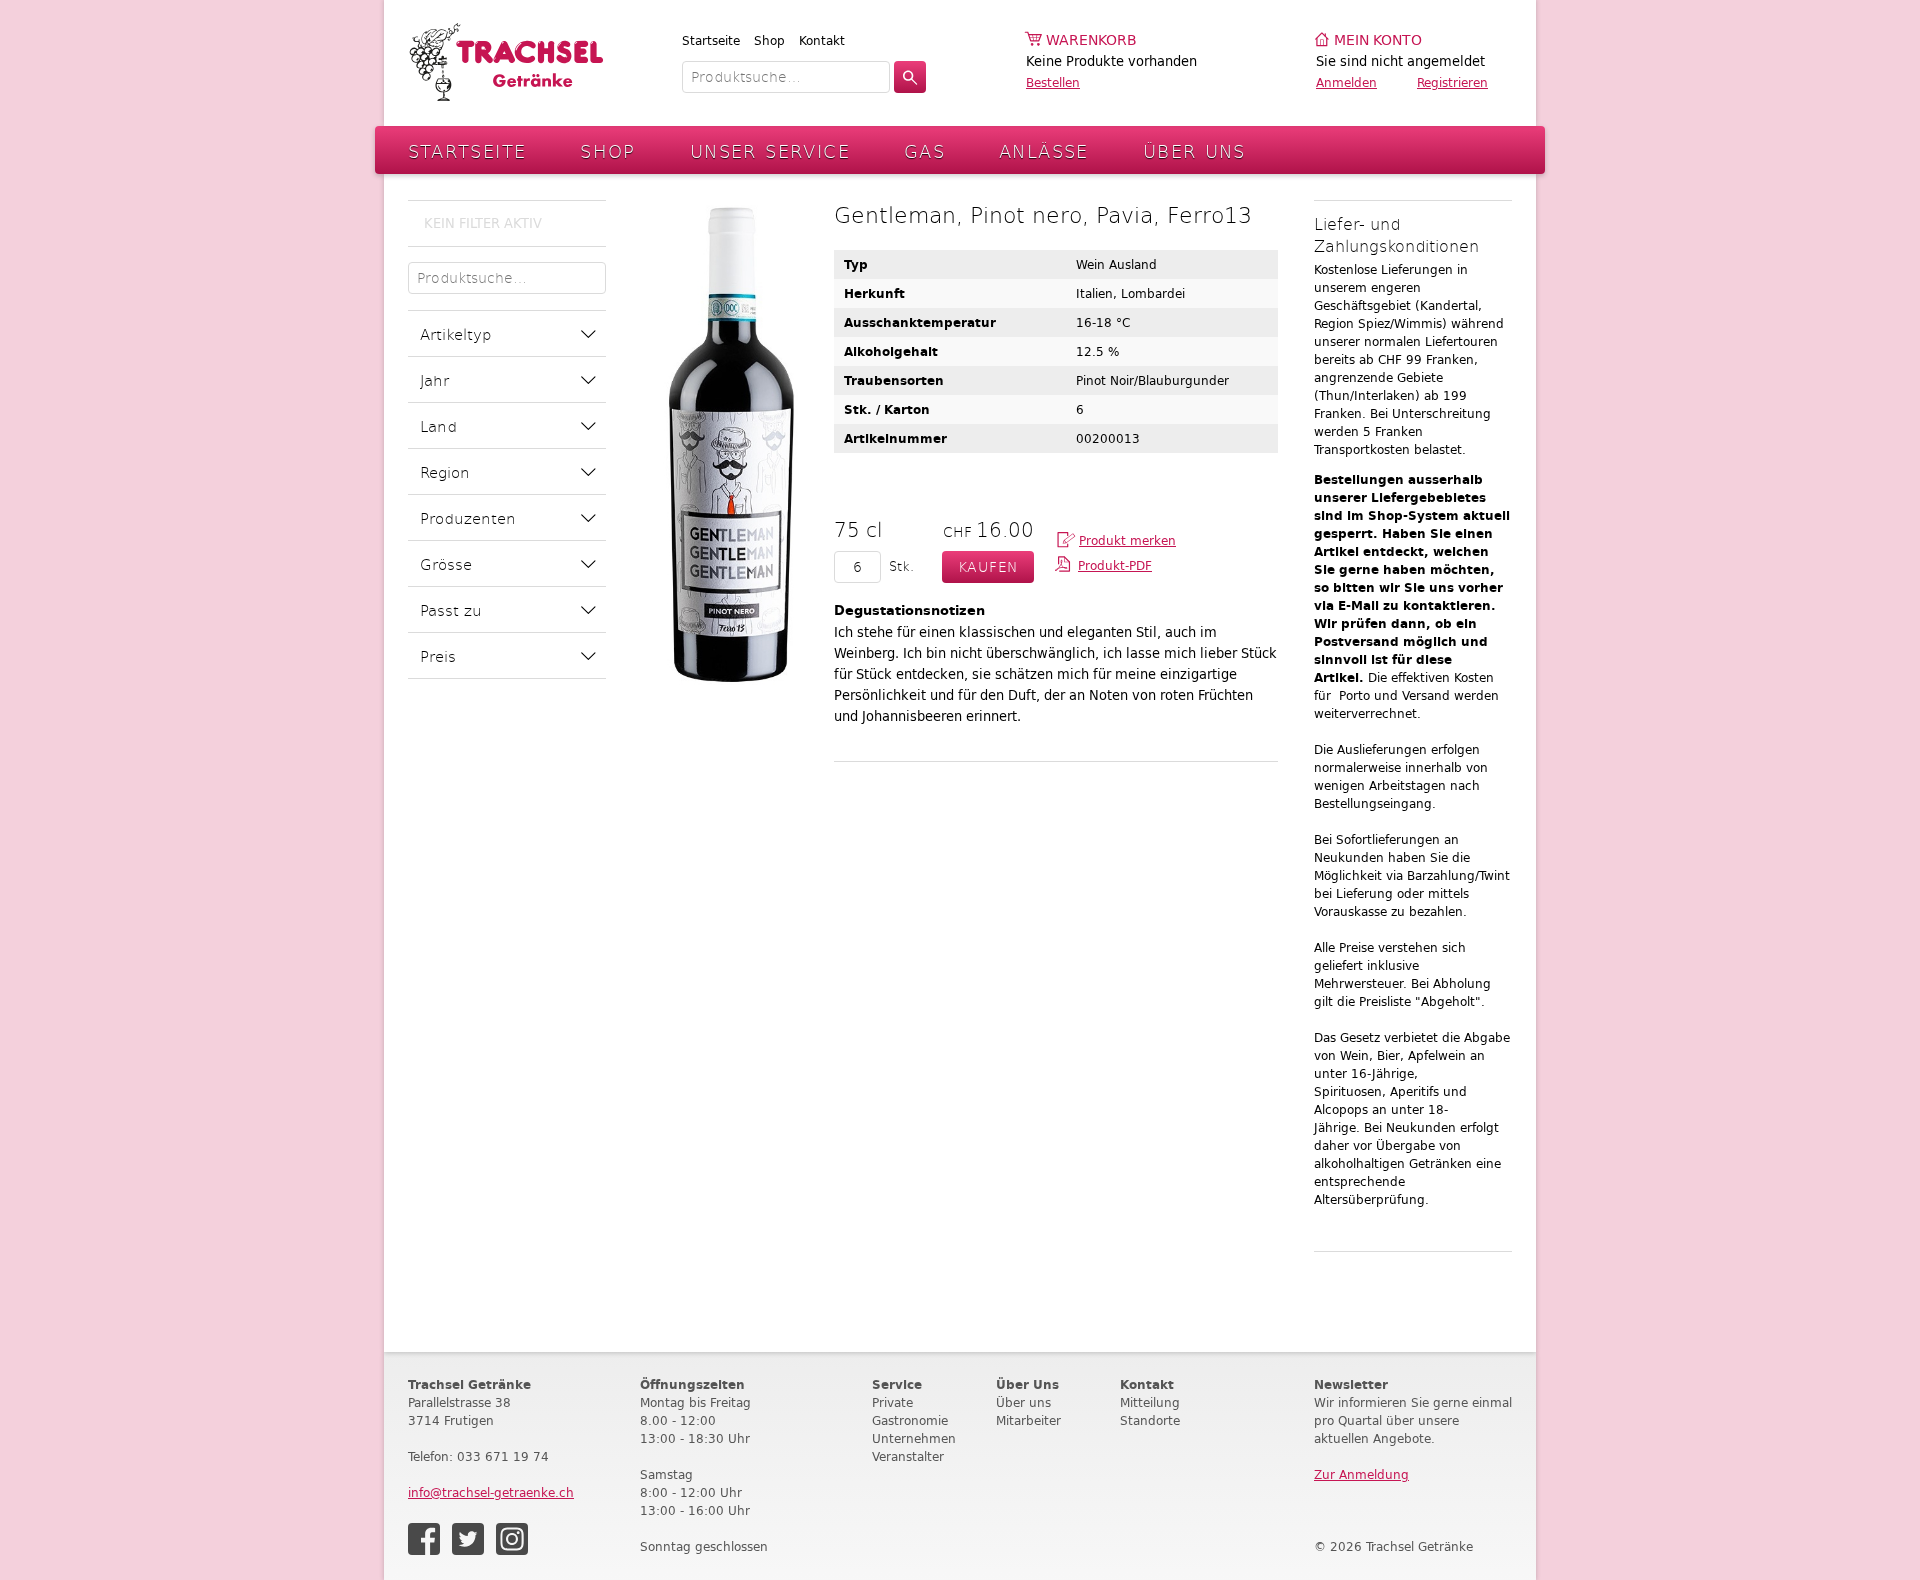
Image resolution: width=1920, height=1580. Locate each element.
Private (892, 1402)
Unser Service (770, 150)
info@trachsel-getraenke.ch (491, 1492)
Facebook (424, 1539)
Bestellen (1053, 82)
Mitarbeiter (1028, 1420)
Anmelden (1346, 82)
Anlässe (1044, 150)
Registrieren (1452, 82)
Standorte (1150, 1420)
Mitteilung (1150, 1402)
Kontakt (822, 40)
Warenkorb (1091, 40)
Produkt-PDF (1115, 565)
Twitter (468, 1539)
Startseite (711, 40)
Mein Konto (1378, 40)
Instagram (512, 1539)
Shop (769, 40)
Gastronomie (910, 1420)
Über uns (1023, 1402)
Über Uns (1194, 150)
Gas (924, 150)
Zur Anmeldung (1361, 1474)
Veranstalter (908, 1456)
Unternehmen (914, 1438)
